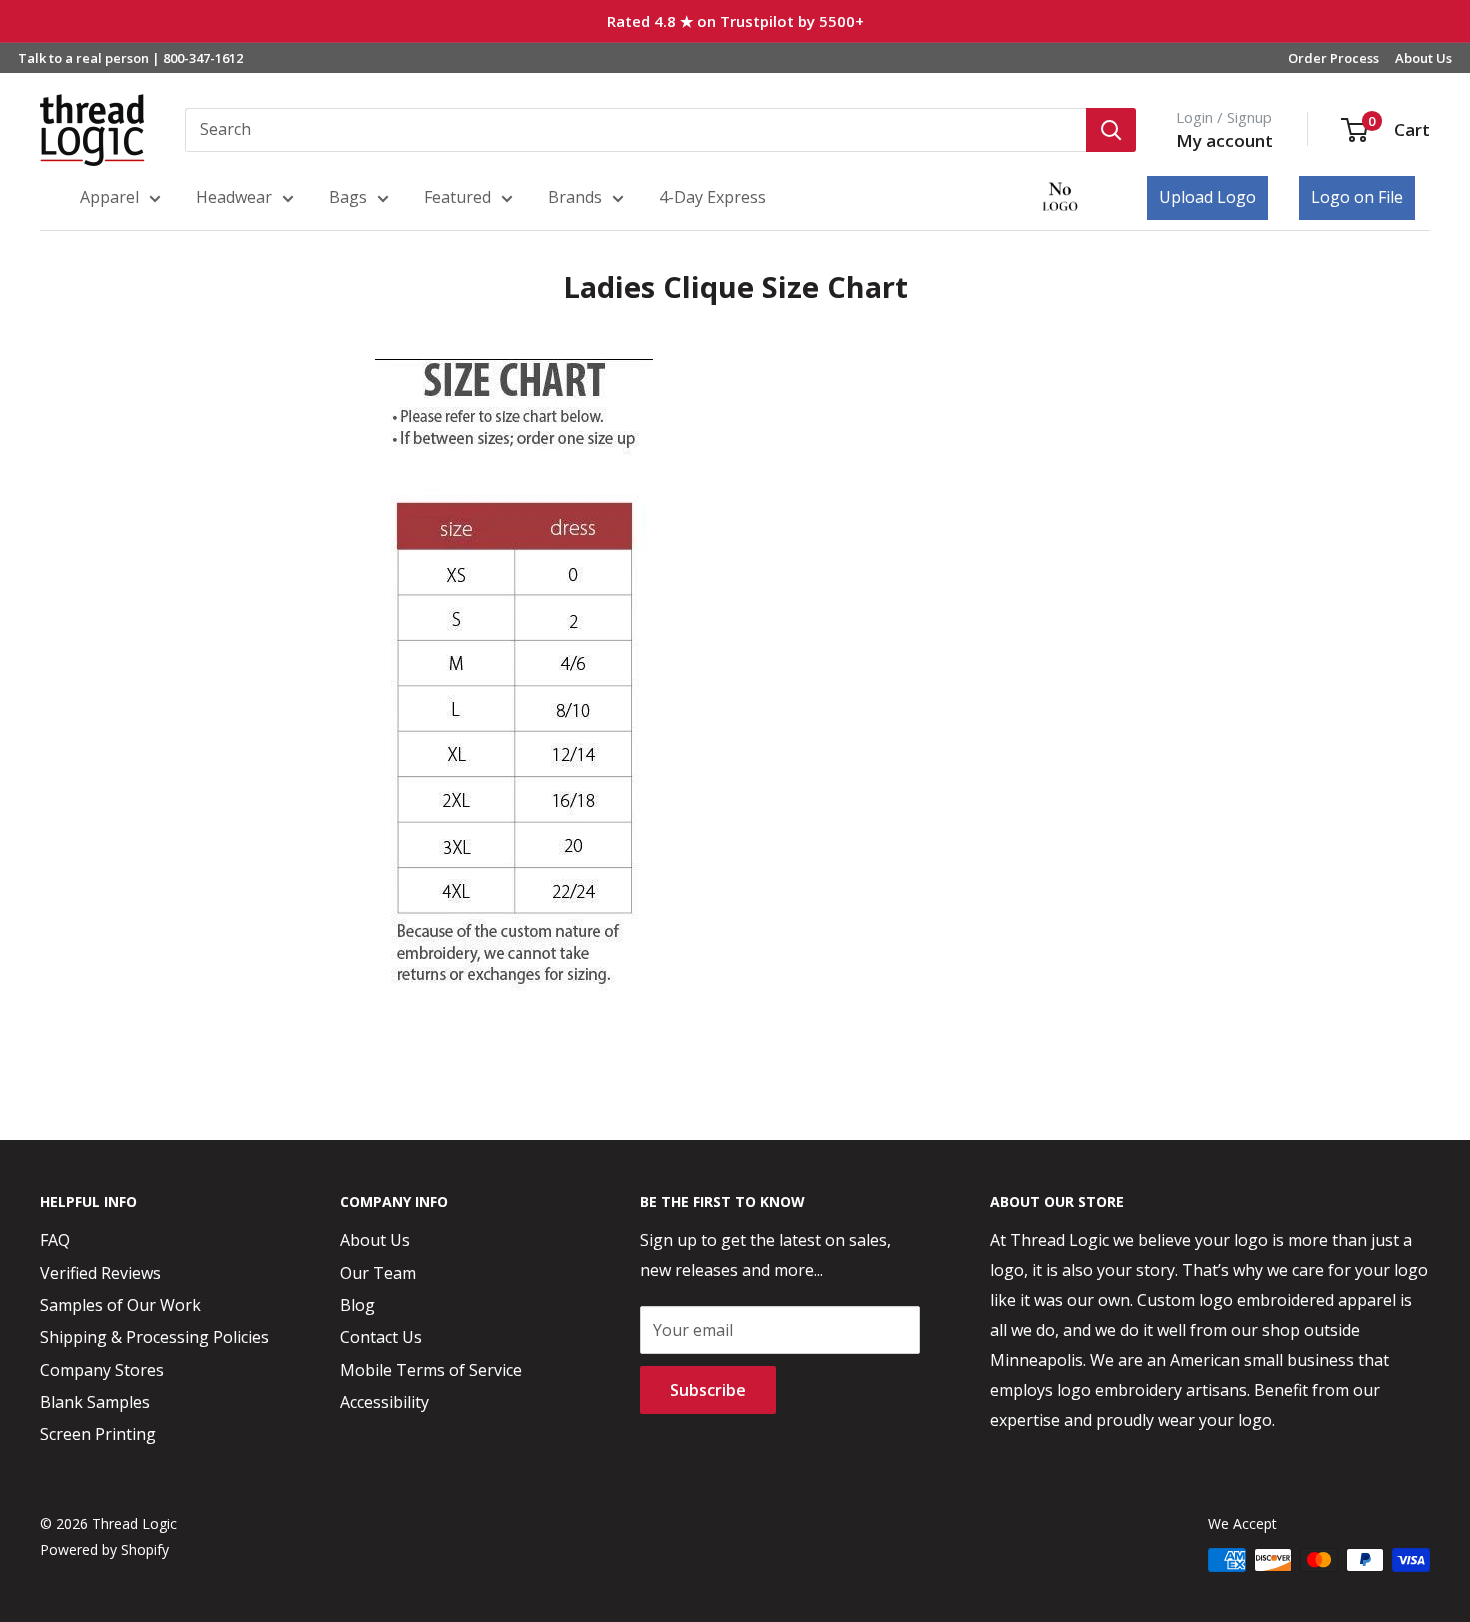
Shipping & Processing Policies (154, 1337)
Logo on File (1357, 197)
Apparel (109, 197)
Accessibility (384, 1402)
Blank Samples (95, 1402)
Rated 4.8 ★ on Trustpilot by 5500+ (735, 21)
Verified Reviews (100, 1273)
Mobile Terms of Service (431, 1370)
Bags (348, 197)
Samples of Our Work (120, 1305)
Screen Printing (98, 1434)
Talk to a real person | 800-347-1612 (130, 58)
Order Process (1333, 58)
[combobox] (635, 130)
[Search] (1111, 130)
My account (1224, 140)
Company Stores (102, 1370)
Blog (357, 1305)
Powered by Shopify (104, 1549)
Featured (457, 197)
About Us (1423, 58)
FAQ (55, 1240)
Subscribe (708, 1390)
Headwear (234, 197)
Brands (575, 197)
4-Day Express (712, 197)
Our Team (378, 1273)
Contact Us (381, 1337)
